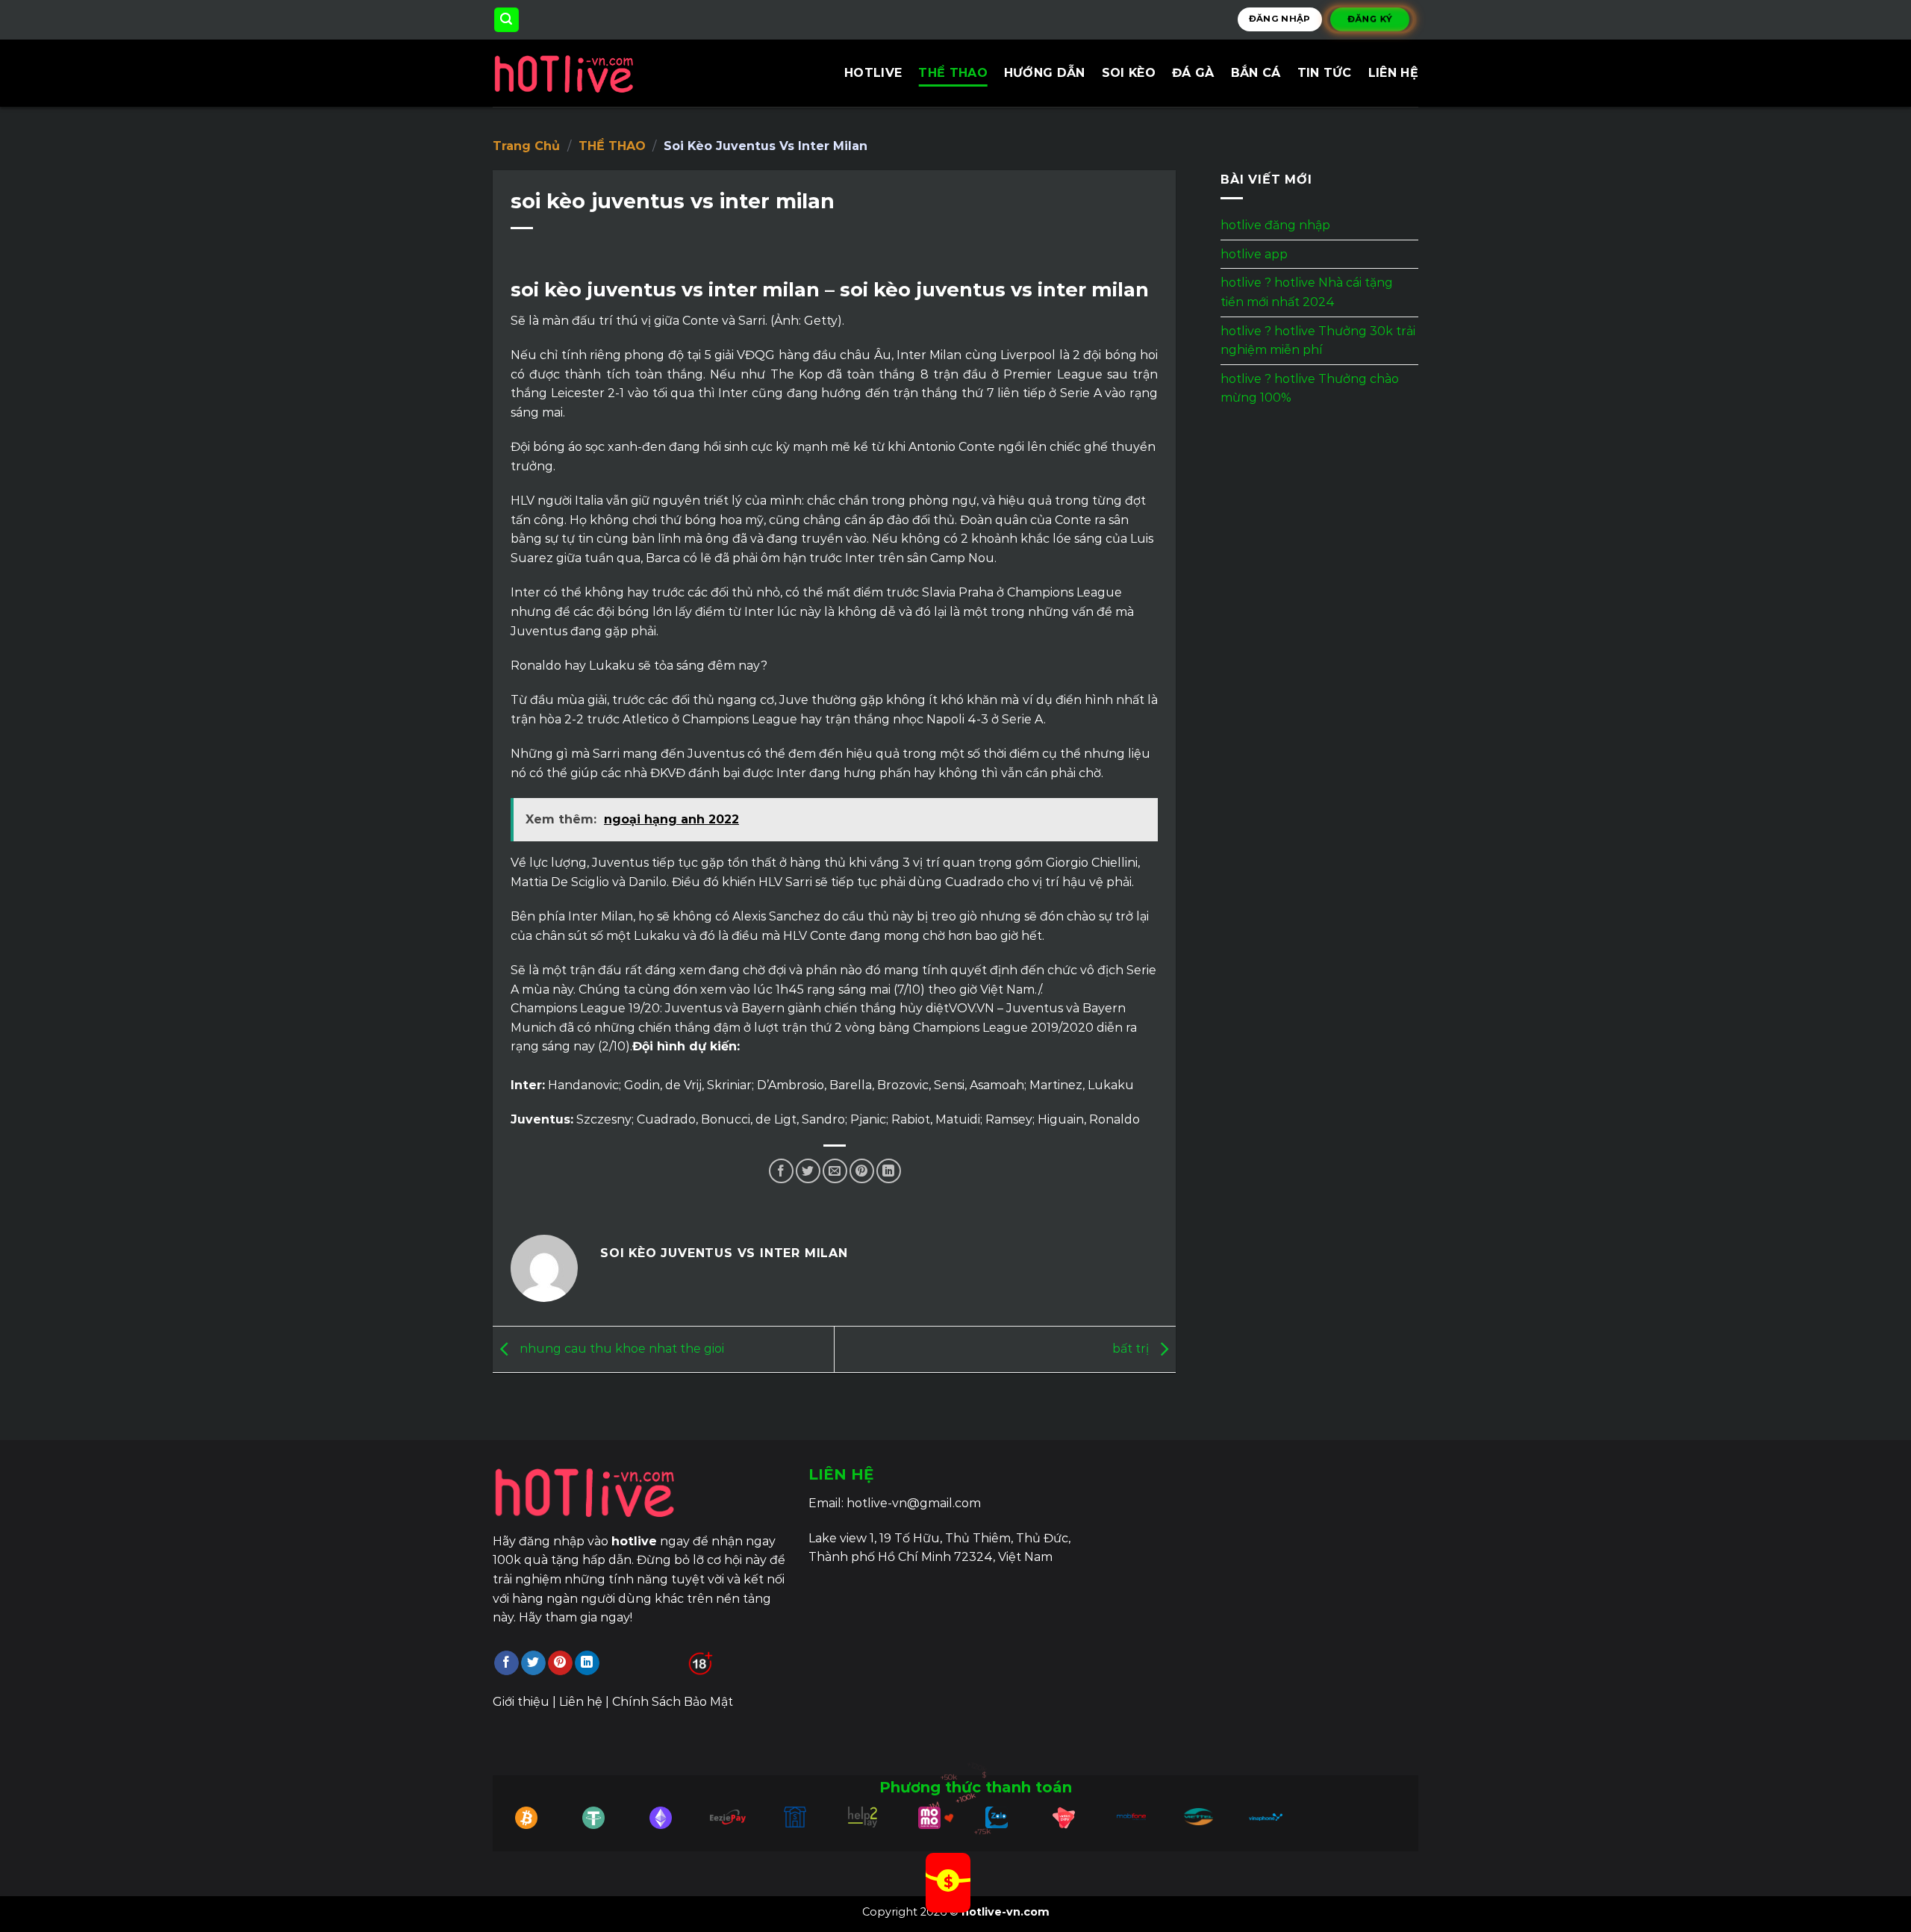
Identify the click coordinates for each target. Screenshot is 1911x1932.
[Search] (507, 20)
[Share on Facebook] (781, 1171)
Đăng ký (1370, 19)
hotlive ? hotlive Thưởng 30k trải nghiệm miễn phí (1318, 341)
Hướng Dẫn (1045, 73)
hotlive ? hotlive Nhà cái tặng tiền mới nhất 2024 (1307, 293)
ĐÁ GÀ (1193, 73)
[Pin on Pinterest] (862, 1171)
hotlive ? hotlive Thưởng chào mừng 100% (1310, 389)
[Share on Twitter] (808, 1171)
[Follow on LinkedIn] (587, 1663)
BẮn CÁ (1256, 73)
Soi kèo (1129, 73)
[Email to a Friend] (835, 1171)
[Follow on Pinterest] (560, 1663)
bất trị (1132, 1349)
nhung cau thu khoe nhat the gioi (620, 1349)
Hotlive (873, 73)
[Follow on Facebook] (506, 1663)
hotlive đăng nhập (1275, 225)
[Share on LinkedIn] (889, 1171)
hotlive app (1254, 254)
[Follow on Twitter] (533, 1663)
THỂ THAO (953, 73)
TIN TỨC (1325, 73)
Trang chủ (526, 146)
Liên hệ (1393, 73)
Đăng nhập (1280, 19)
